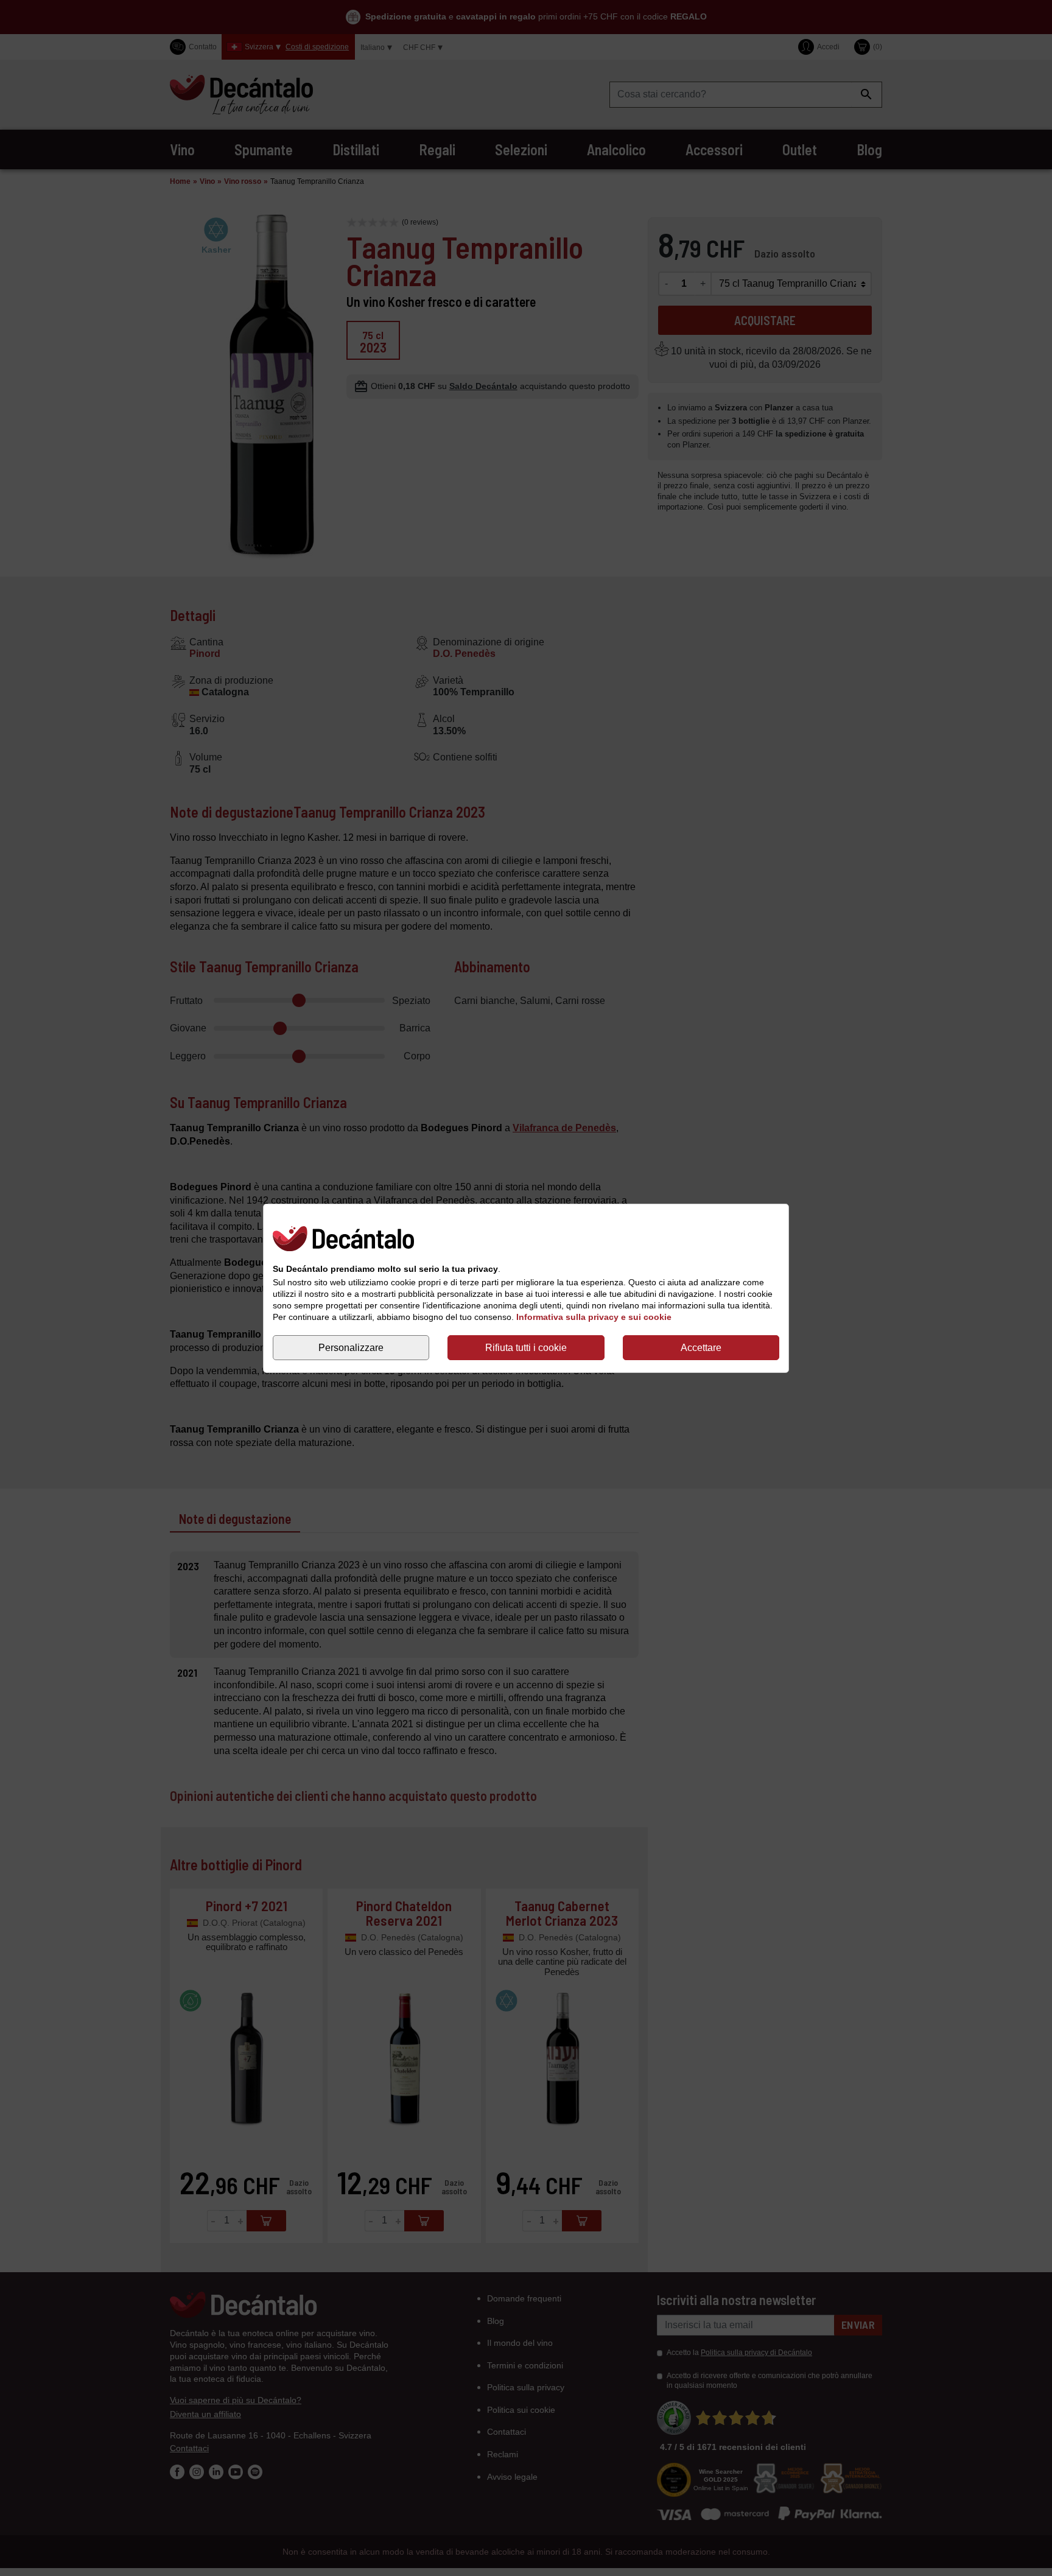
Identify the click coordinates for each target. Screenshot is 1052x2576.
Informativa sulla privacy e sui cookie (594, 1317)
